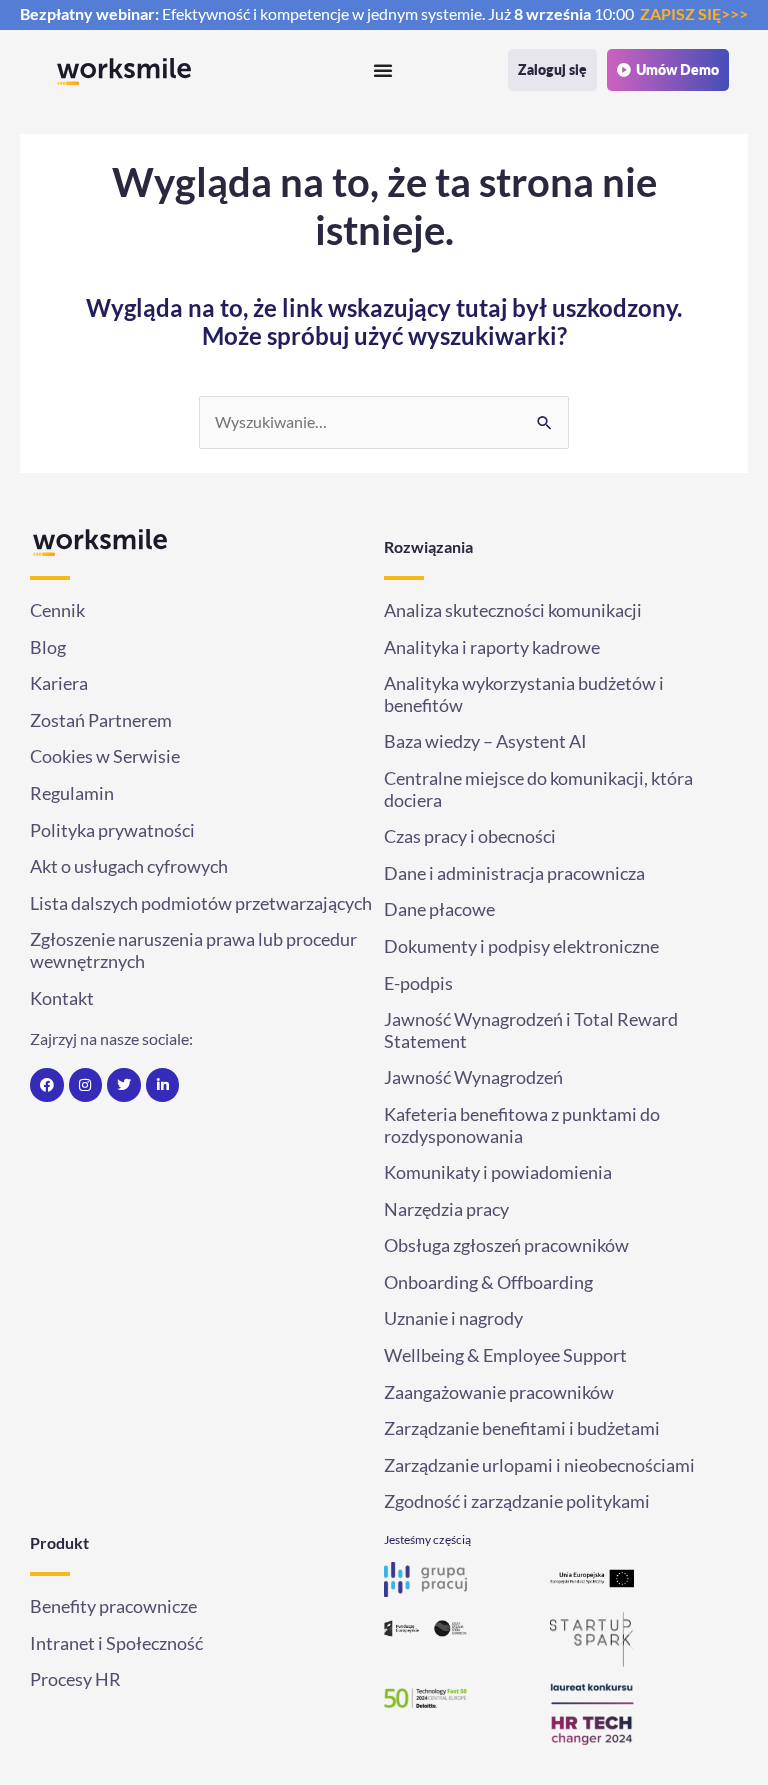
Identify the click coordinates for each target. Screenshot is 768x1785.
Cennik (57, 610)
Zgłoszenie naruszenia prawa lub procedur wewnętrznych (193, 950)
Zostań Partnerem (101, 720)
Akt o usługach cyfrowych (129, 866)
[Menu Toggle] (333, 70)
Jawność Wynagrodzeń (473, 1077)
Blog (48, 647)
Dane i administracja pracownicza (514, 873)
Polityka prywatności (112, 830)
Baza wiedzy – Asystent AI (485, 741)
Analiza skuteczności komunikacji (513, 610)
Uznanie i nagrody (453, 1318)
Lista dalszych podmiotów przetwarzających (201, 903)
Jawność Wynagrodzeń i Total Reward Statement (531, 1030)
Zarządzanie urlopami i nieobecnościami (539, 1465)
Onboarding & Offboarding (488, 1282)
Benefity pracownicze (113, 1606)
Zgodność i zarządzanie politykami (517, 1501)
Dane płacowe (439, 909)
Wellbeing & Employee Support (505, 1355)
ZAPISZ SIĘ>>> (694, 13)
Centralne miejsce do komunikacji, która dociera (538, 789)
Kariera (59, 683)
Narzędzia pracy (446, 1209)
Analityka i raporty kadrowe (492, 647)
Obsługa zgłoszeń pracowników (506, 1245)
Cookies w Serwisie (105, 756)
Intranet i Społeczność (116, 1643)
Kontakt (62, 998)
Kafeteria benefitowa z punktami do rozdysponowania (522, 1125)
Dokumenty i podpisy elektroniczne (521, 946)
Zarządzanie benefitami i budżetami (522, 1428)
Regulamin (72, 793)
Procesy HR (75, 1679)
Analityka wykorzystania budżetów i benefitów (524, 694)
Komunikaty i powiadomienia (498, 1172)
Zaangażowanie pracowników (499, 1392)
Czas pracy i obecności (471, 836)
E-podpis (418, 983)
